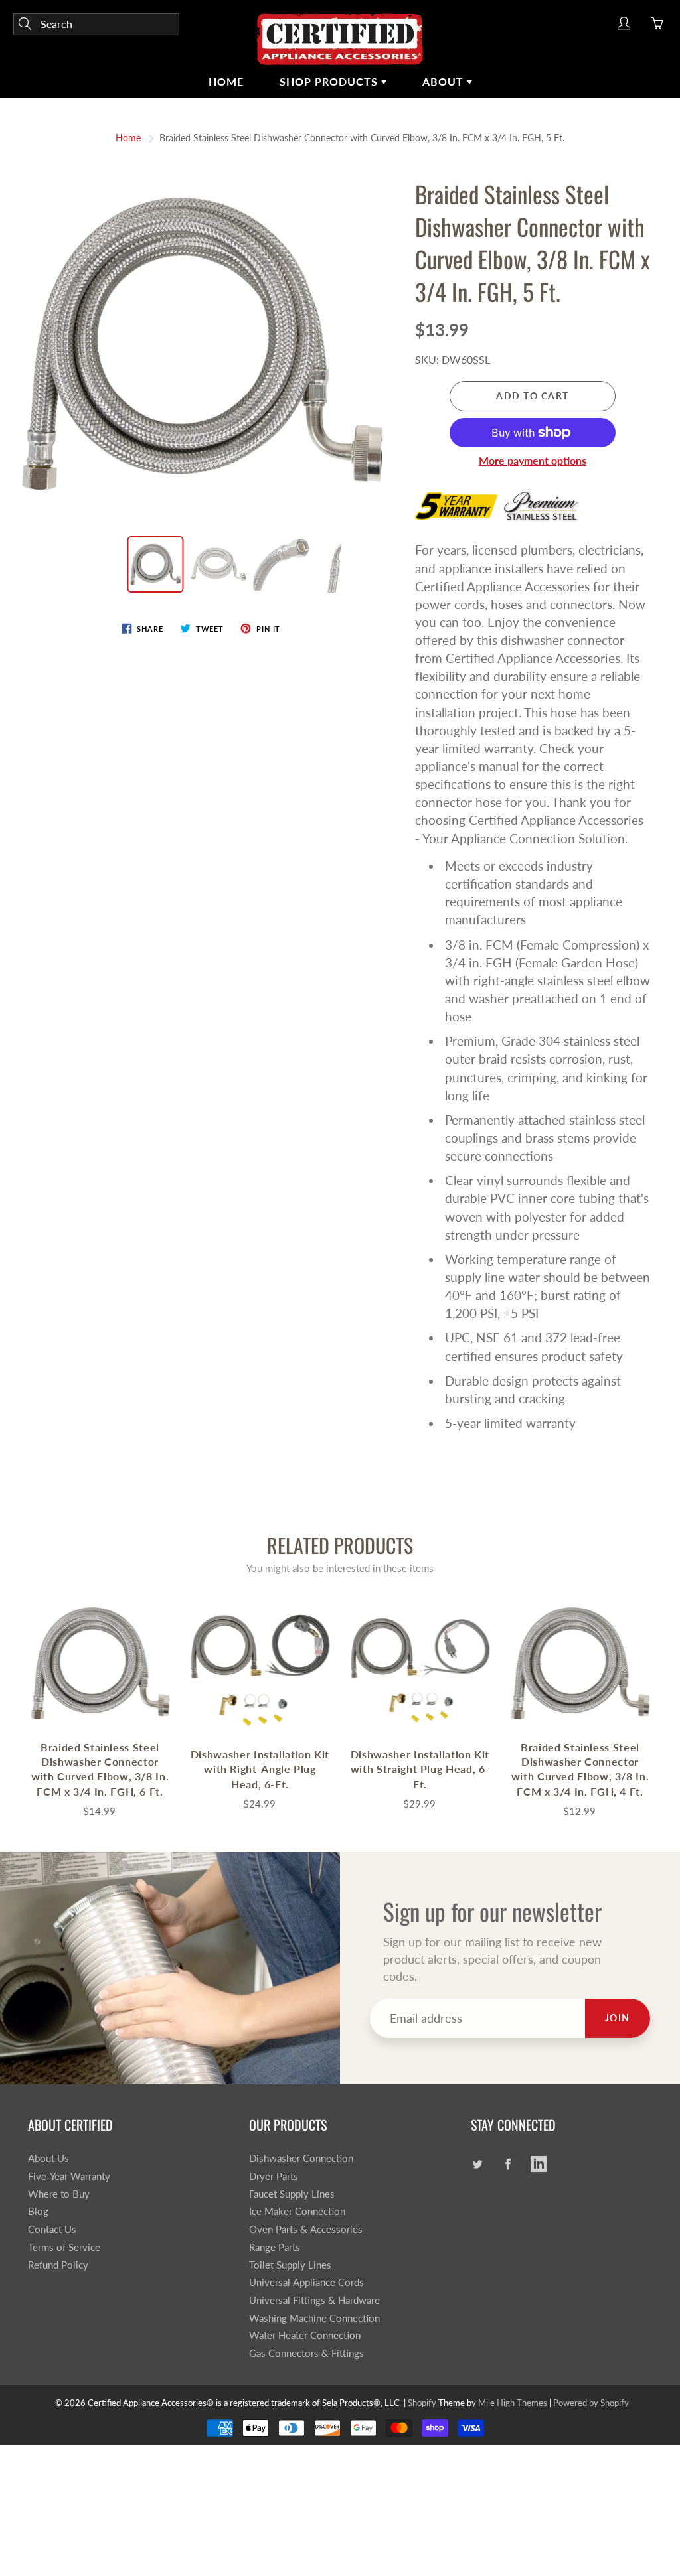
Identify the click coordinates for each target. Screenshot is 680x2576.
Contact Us (52, 2229)
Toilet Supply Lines (290, 2265)
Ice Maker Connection (297, 2211)
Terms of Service (64, 2247)
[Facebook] (508, 2164)
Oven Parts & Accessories (306, 2229)
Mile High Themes (513, 2403)
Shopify (422, 2403)
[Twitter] (478, 2164)
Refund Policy (58, 2265)
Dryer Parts (274, 2176)
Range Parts (275, 2247)
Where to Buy (59, 2194)
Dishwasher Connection (301, 2158)
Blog (38, 2211)
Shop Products (330, 81)
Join (618, 2018)
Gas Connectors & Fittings (306, 2353)
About (445, 81)
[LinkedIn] (539, 2164)
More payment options (533, 460)
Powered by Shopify (591, 2403)
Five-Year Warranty (69, 2176)
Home (226, 81)
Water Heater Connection (305, 2335)
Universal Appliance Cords (306, 2282)
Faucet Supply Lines (292, 2194)
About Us (48, 2158)
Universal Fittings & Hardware (314, 2300)
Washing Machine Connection (314, 2318)
